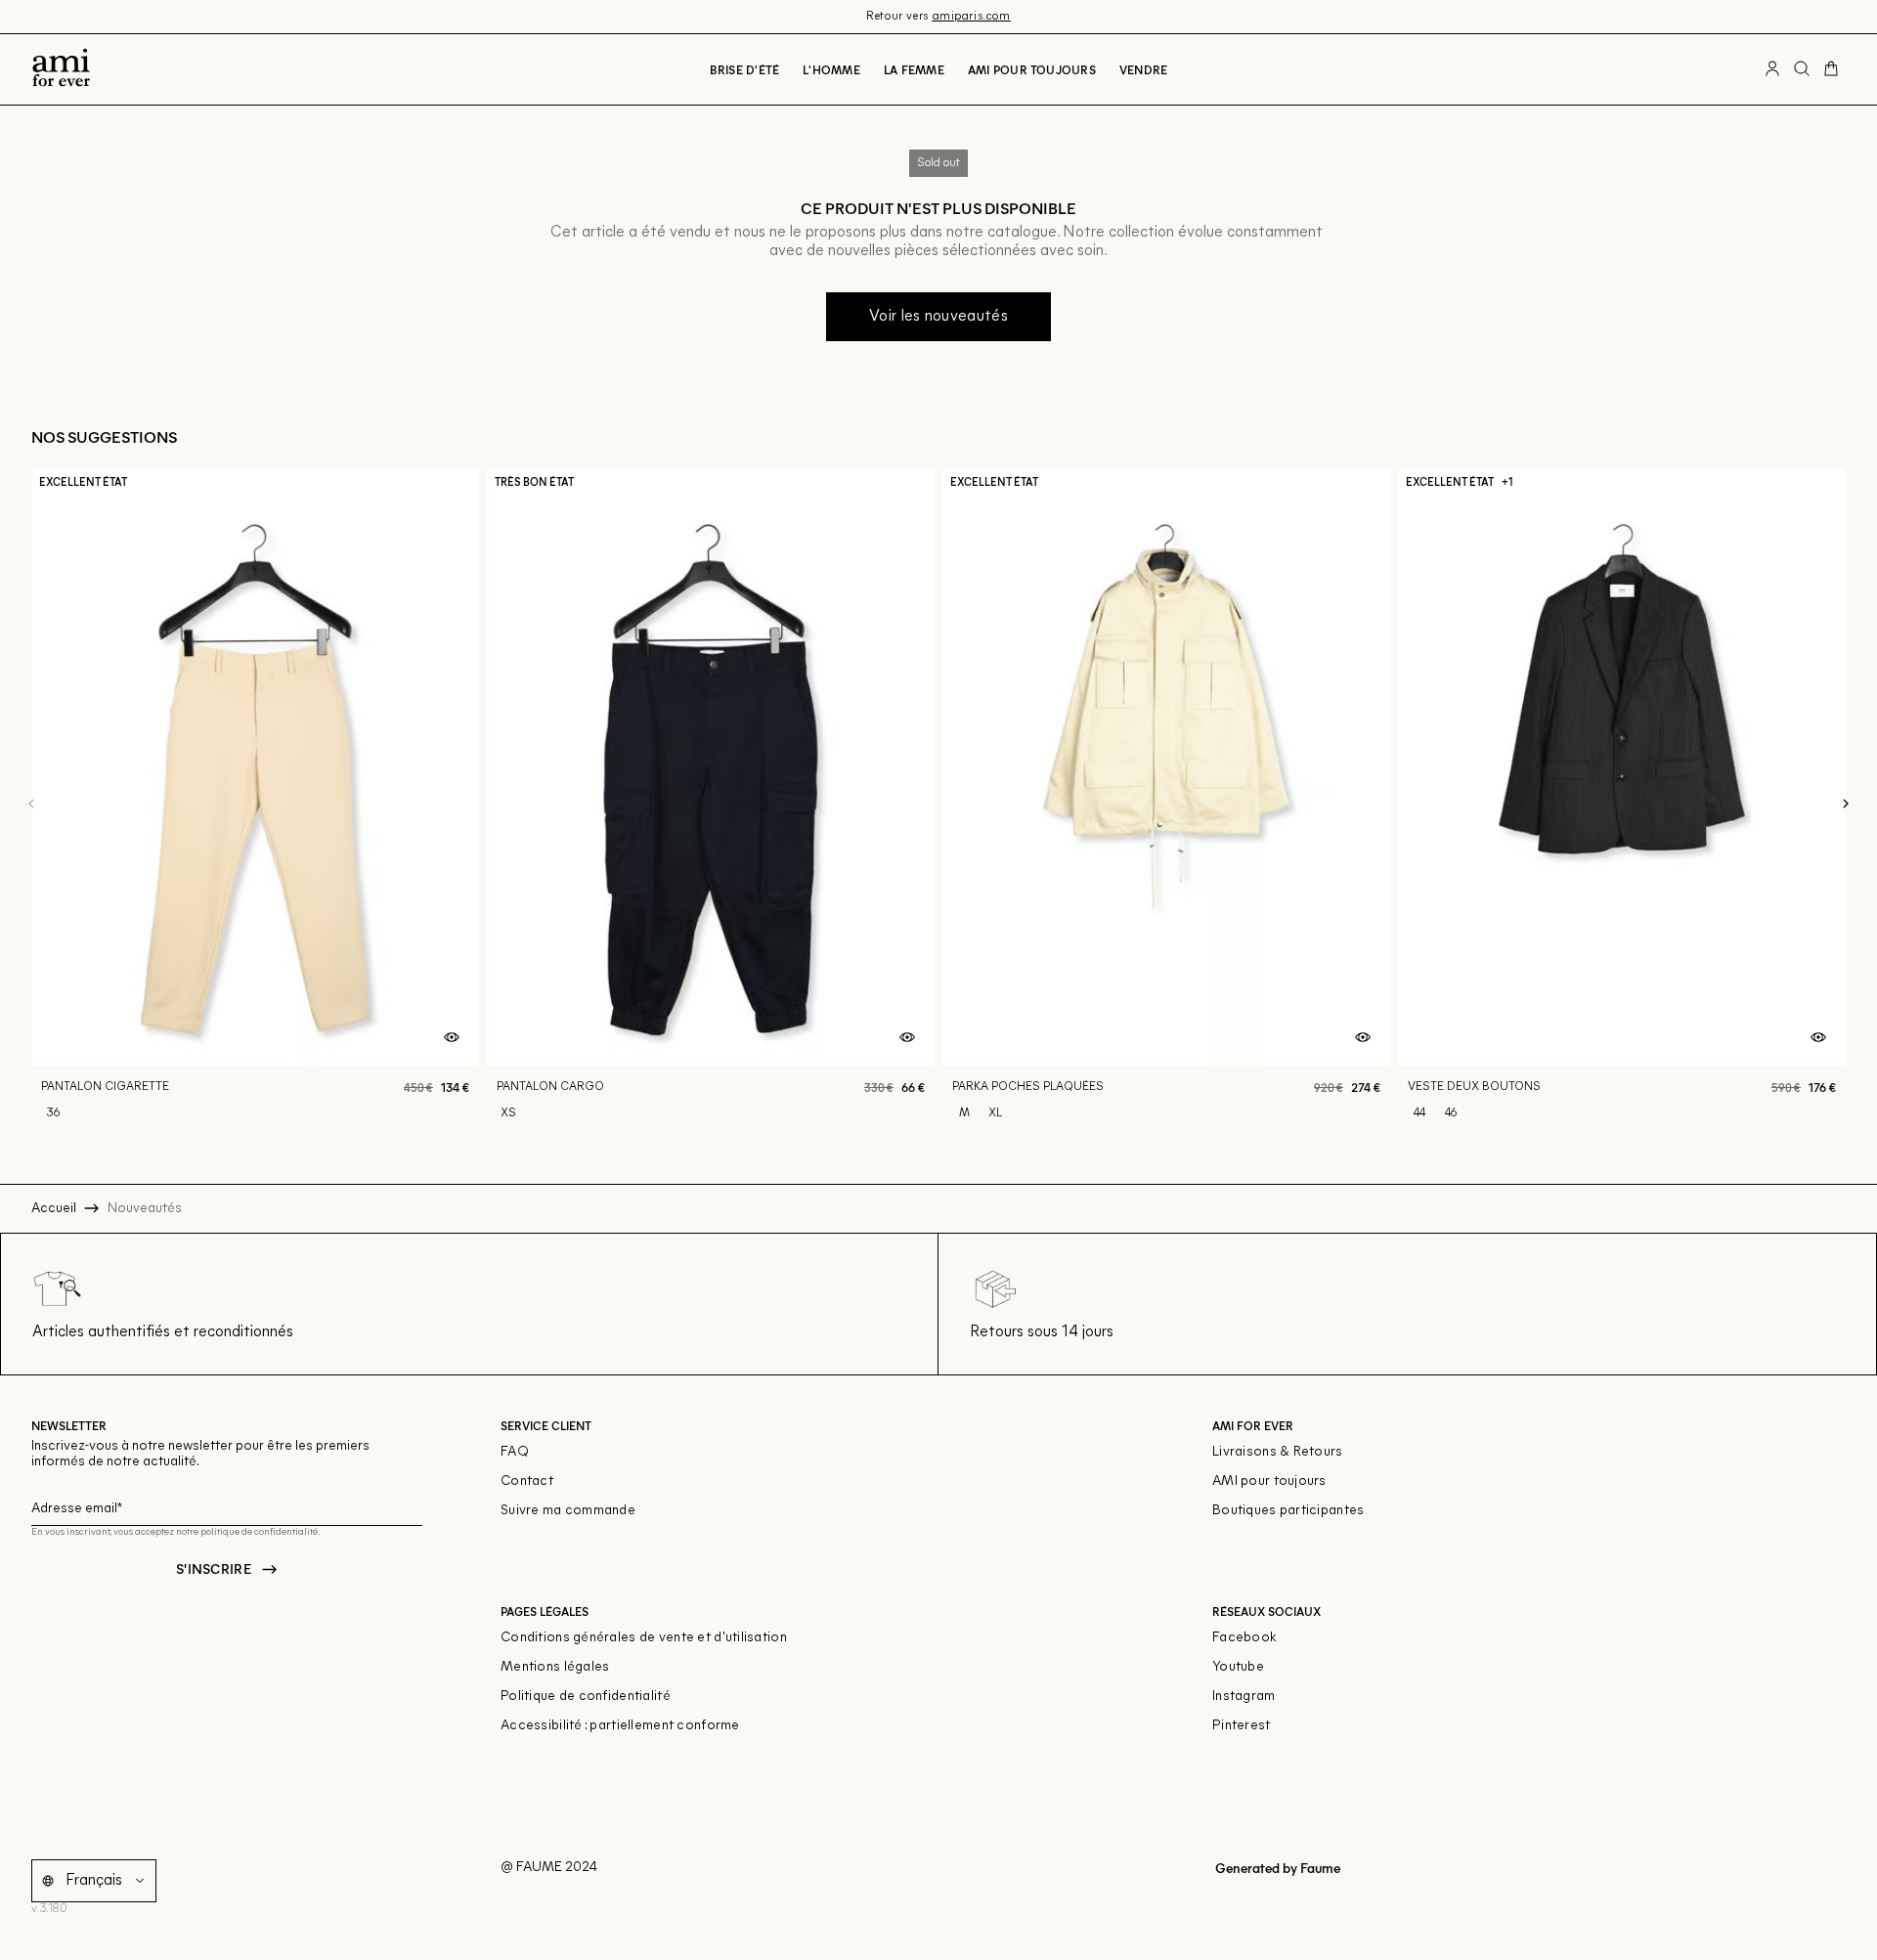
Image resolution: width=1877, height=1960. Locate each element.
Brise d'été (745, 69)
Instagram (1244, 1697)
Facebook (1244, 1638)
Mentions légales (555, 1667)
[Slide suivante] (1846, 805)
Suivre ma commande (568, 1511)
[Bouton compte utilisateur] (1772, 69)
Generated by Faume (1276, 1868)
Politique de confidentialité (586, 1697)
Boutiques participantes (1288, 1511)
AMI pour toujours (1269, 1481)
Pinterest (1242, 1726)
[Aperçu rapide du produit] (452, 1038)
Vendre (1143, 69)
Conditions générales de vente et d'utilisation (644, 1638)
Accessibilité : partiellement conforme (620, 1726)
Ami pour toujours (1032, 69)
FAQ (515, 1452)
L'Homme (831, 69)
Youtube (1238, 1667)
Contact (527, 1481)
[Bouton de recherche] (1802, 69)
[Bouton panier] (1831, 69)
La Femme (914, 69)
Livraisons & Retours (1278, 1452)
